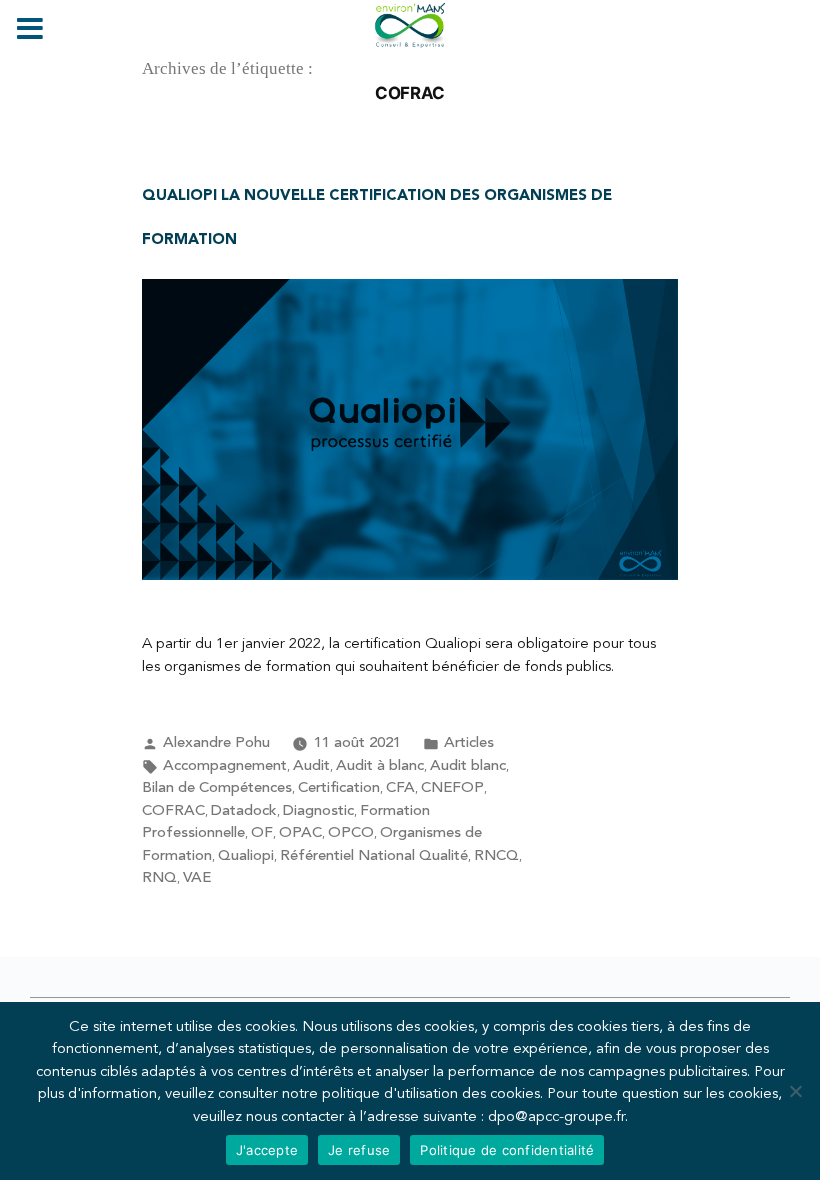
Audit (311, 766)
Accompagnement (225, 766)
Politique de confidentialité (507, 1150)
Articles (469, 743)
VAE (197, 878)
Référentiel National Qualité (374, 856)
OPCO (351, 833)
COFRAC (173, 811)
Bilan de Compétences (217, 788)
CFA (400, 788)
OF (262, 833)
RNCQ (496, 856)
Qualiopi (246, 856)
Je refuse (359, 1150)
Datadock (244, 811)
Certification (339, 788)
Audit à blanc (380, 766)
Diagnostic (318, 811)
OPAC (300, 833)
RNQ (159, 878)
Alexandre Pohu (216, 743)
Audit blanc (468, 766)
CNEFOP (452, 788)
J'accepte (267, 1150)
